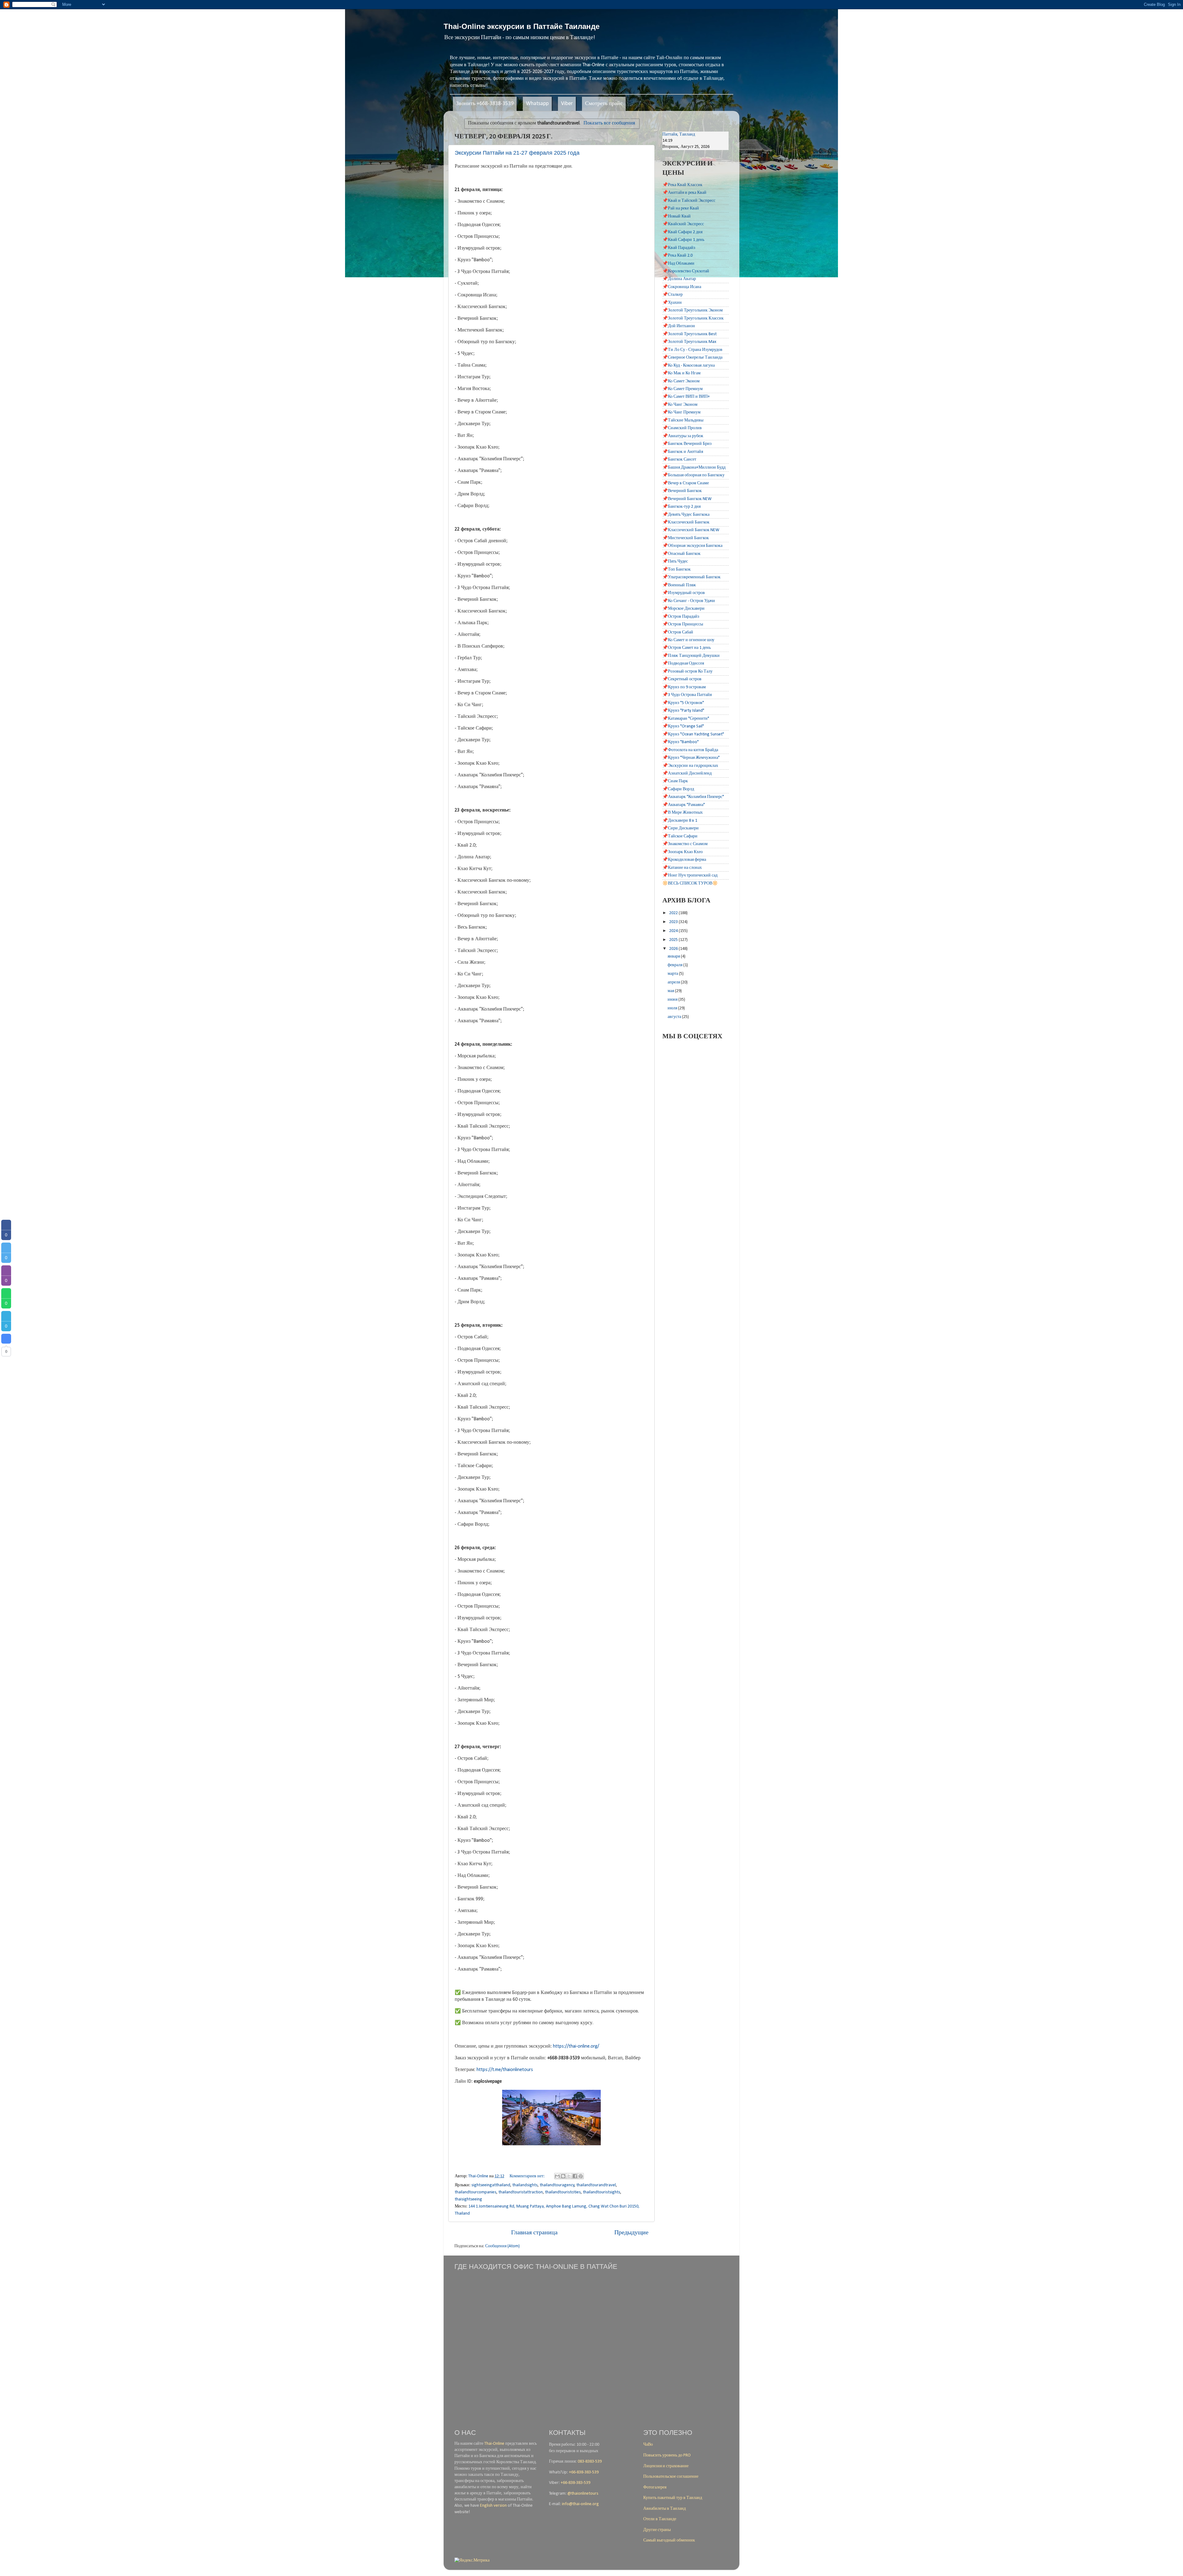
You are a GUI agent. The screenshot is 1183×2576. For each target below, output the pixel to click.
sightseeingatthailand (491, 2185)
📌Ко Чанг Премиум (681, 412)
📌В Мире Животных (683, 813)
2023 (674, 922)
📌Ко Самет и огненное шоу (688, 640)
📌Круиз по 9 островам (684, 687)
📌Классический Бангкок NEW (691, 530)
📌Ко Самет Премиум (683, 389)
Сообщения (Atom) (502, 2246)
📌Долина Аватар (679, 279)
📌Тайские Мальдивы (683, 420)
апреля (674, 982)
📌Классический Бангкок (686, 522)
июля (673, 1008)
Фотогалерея (655, 2487)
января (674, 956)
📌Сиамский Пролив (682, 428)
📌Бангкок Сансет (679, 460)
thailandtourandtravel (596, 2185)
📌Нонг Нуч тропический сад (690, 875)
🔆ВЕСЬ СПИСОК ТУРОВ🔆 (690, 883)
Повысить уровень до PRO (667, 2455)
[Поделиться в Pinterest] (581, 2176)
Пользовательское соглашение (671, 2477)
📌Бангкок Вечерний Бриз (687, 444)
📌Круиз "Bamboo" (681, 742)
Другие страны (657, 2530)
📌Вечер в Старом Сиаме (686, 483)
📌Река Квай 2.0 (677, 256)
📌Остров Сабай (678, 632)
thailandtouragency (557, 2185)
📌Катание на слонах (682, 868)
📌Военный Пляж (679, 585)
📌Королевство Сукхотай (686, 271)
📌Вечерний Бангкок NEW (687, 499)
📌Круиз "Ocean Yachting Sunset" (693, 734)
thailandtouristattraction (521, 2192)
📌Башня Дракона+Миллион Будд (694, 468)
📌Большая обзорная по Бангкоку (693, 475)
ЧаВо (648, 2445)
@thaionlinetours (583, 2494)
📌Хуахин (672, 303)
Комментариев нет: (528, 2176)
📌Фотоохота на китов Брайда (690, 750)
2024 (674, 931)
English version (493, 2506)
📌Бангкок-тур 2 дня (681, 507)
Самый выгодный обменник (669, 2540)
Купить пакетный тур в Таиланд (673, 2498)
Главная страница (534, 2233)
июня (673, 1000)
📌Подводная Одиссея (683, 663)
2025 (674, 940)
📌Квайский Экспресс (683, 224)
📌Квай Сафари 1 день (683, 240)
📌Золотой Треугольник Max (689, 342)
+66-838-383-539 (584, 2472)
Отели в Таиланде (660, 2519)
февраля (675, 965)
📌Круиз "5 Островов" (683, 703)
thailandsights (525, 2185)
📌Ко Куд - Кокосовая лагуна (689, 366)
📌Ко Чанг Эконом (680, 405)
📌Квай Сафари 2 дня (682, 232)
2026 (674, 949)
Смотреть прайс (604, 104)
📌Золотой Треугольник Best (689, 334)
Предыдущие (631, 2233)
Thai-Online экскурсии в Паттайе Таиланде (522, 26)
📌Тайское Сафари (680, 836)
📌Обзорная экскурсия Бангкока (692, 546)
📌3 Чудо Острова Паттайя (687, 695)
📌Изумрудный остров (684, 593)
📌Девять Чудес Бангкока (686, 515)
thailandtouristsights (602, 2192)
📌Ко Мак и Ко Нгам (681, 373)
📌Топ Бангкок (677, 570)
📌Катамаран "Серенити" (686, 719)
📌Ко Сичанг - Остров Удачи (689, 601)
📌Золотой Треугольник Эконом (693, 310)
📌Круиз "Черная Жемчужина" (691, 758)
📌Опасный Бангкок (681, 554)
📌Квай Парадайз (679, 248)
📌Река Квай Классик (682, 185)
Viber (567, 104)
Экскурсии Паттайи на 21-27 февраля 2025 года (517, 153)
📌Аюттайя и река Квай (684, 193)
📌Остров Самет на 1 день (687, 648)
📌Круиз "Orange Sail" (683, 726)
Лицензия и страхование (666, 2466)
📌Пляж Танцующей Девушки (691, 656)
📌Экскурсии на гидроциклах (690, 766)
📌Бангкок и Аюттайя (683, 452)
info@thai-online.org (580, 2504)
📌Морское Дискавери (683, 609)
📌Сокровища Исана (682, 287)
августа (675, 1017)
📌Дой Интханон (679, 326)
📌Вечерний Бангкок (682, 491)
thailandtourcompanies (476, 2192)
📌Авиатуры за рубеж (683, 436)
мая (671, 991)
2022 (674, 913)
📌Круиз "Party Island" (683, 711)
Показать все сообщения (609, 123)
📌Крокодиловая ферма (684, 860)
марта (673, 974)
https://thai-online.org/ (576, 2046)
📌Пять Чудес (675, 562)
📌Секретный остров (682, 679)
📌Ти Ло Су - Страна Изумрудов (692, 350)
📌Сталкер (673, 295)
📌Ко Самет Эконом (681, 381)
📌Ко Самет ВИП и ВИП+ (686, 397)
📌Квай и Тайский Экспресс (689, 201)
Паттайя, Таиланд (679, 134)
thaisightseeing (468, 2199)
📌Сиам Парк (675, 781)
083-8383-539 (590, 2462)
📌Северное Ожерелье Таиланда (692, 358)
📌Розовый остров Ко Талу (687, 671)
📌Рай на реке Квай (681, 208)
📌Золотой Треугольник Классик (693, 318)
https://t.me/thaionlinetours (505, 2070)
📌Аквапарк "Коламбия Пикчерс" (693, 797)
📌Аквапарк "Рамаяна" (684, 805)
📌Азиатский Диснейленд (687, 773)
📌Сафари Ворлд (678, 789)
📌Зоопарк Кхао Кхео (683, 852)
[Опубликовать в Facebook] (575, 2176)
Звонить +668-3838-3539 (485, 104)
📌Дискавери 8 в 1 (680, 821)
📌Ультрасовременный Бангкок (691, 577)
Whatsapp (537, 104)
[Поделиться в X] (569, 2176)
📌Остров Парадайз (681, 617)
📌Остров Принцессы (683, 624)
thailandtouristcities (563, 2192)
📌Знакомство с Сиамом (685, 844)
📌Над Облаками (678, 264)
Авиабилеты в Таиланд (665, 2509)
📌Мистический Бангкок (686, 538)
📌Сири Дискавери (681, 828)
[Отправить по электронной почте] (557, 2176)
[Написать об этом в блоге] (563, 2176)
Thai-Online (494, 2444)
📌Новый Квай (677, 216)
